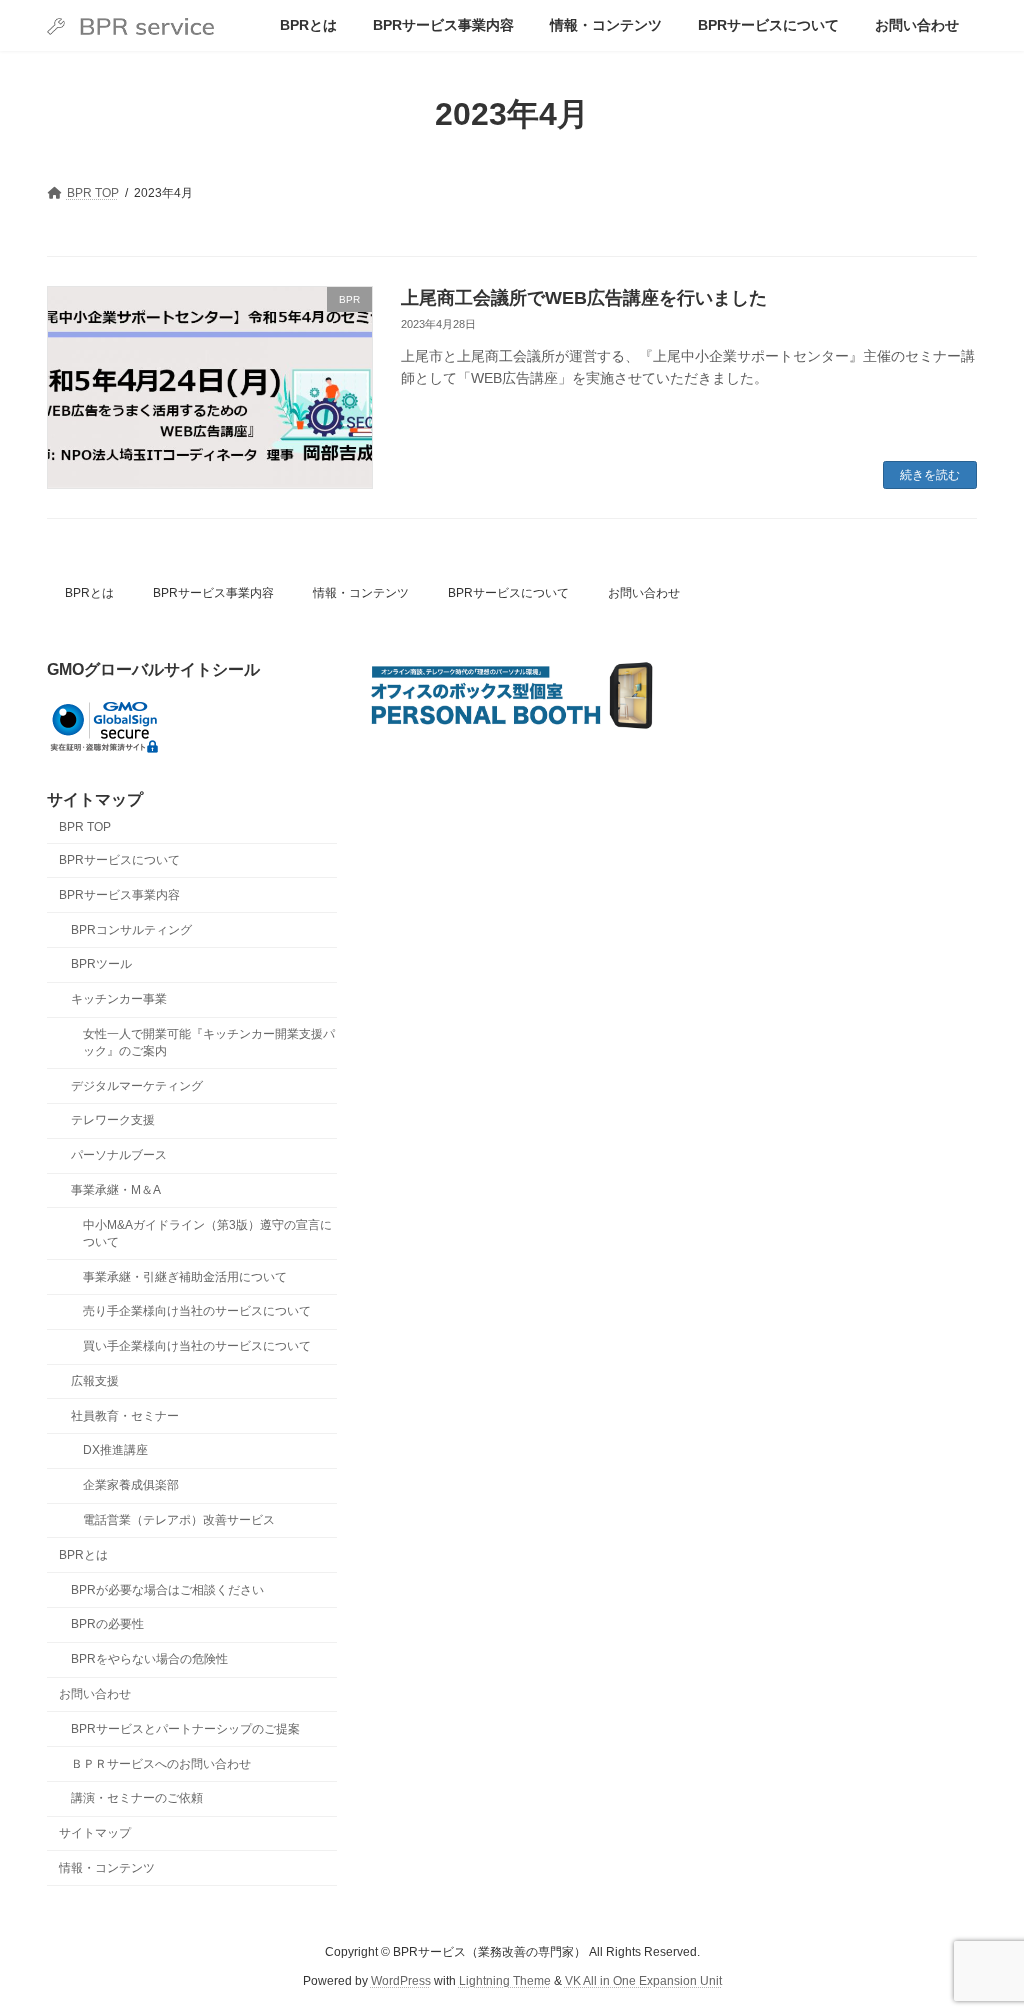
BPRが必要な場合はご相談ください (167, 1589)
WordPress (401, 1980)
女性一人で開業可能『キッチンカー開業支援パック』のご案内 (209, 1042)
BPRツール (101, 964)
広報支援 (95, 1381)
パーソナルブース (119, 1155)
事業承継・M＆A (116, 1190)
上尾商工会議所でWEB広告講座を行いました (584, 298)
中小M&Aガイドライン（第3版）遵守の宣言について (207, 1233)
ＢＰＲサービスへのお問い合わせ (161, 1763)
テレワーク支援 (113, 1120)
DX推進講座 (115, 1450)
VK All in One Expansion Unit (643, 1980)
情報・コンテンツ (361, 593)
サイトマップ (95, 1833)
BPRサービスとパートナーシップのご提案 (185, 1729)
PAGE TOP (980, 1936)
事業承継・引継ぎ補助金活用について (185, 1276)
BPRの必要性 (107, 1624)
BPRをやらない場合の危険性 (149, 1659)
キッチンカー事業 (119, 999)
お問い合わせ (644, 593)
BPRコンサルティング (131, 929)
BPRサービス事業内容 (213, 593)
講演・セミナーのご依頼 (137, 1798)
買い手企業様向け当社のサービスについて (197, 1346)
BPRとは (89, 593)
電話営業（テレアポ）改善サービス (179, 1520)
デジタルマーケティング (137, 1085)
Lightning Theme (505, 1980)
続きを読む (930, 475)
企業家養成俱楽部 (131, 1485)
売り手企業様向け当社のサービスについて (197, 1311)
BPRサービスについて (508, 593)
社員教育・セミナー (125, 1416)
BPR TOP (85, 827)
